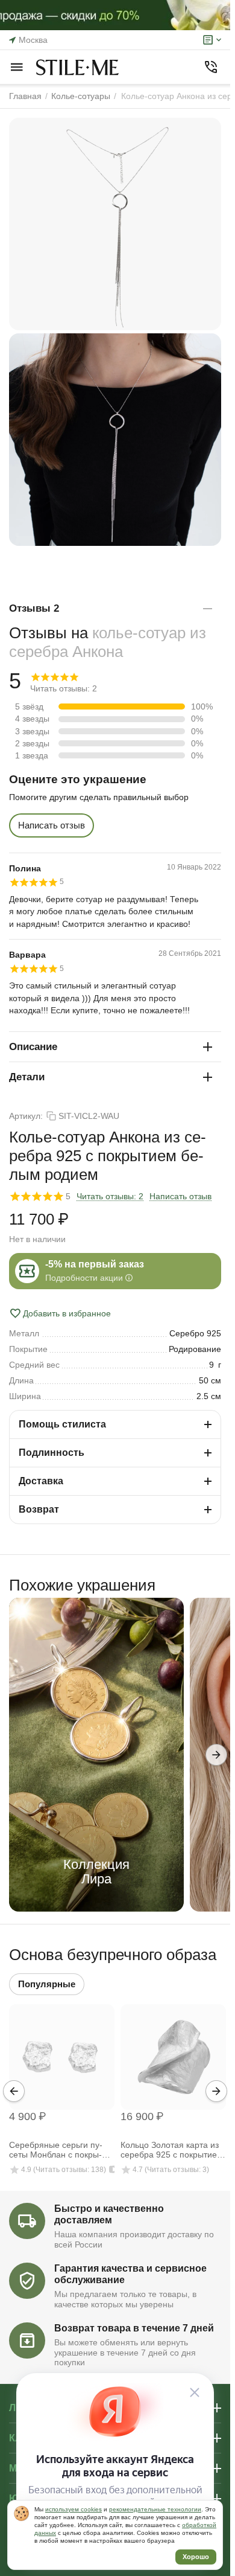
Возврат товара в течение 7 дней (134, 2328)
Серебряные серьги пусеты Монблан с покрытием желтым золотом (56, 2150)
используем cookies (74, 2509)
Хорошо (196, 2557)
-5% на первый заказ (95, 1264)
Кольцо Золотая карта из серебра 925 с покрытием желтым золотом (172, 2150)
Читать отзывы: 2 (110, 1196)
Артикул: (26, 1116)
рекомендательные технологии (155, 2509)
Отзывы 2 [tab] (34, 608)
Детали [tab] (27, 1077)
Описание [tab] (33, 1047)
